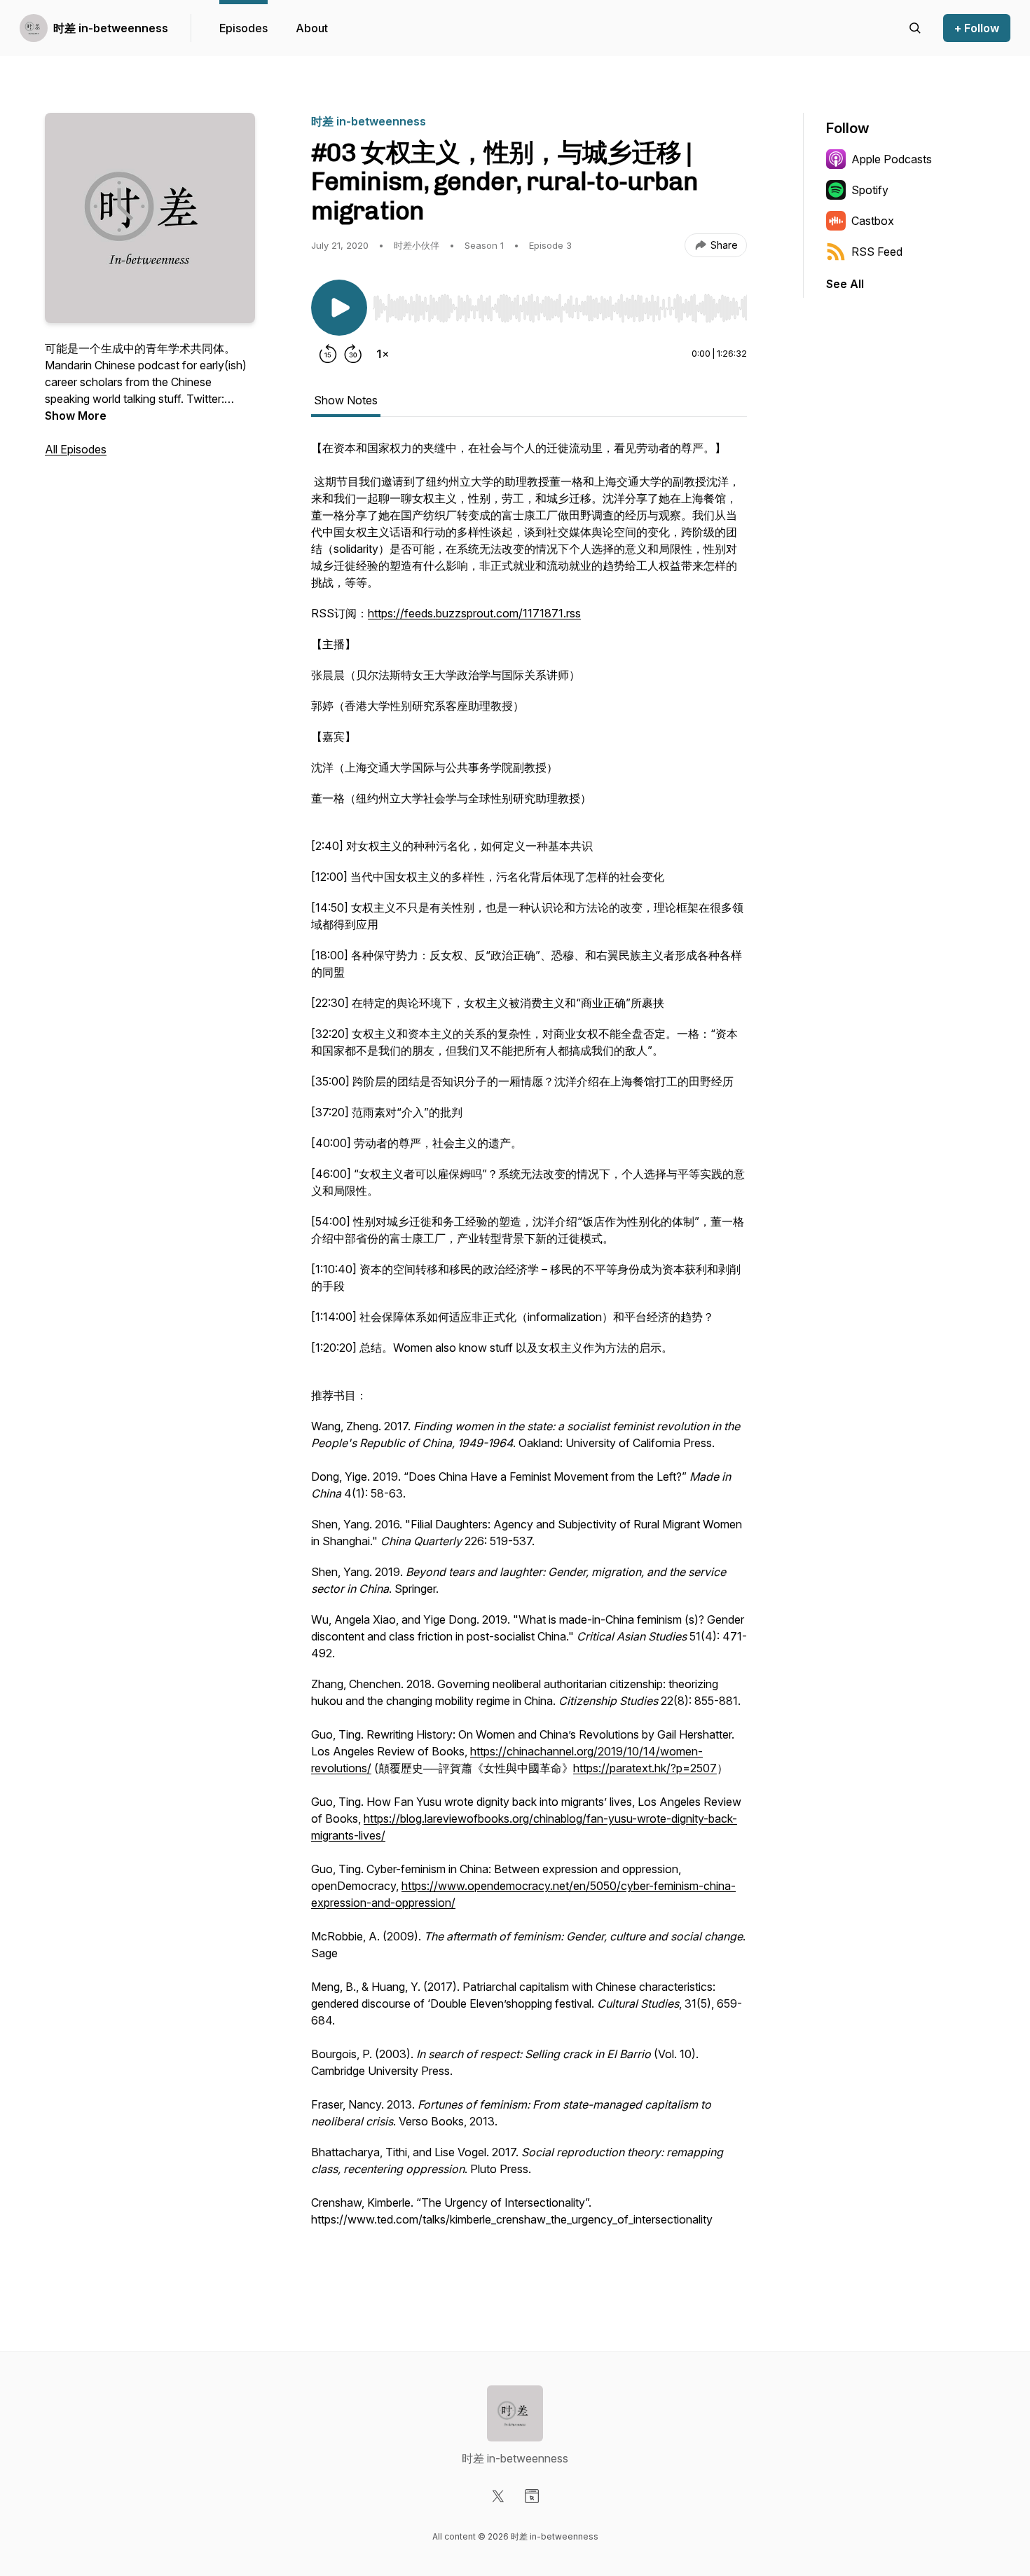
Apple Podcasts (892, 159)
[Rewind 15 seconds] (328, 354)
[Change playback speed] (383, 354)
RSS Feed (877, 252)
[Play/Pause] (339, 308)
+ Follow (977, 28)
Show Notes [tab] (346, 400)
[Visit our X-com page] (498, 2496)
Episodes (243, 28)
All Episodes (76, 449)
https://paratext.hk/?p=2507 (645, 1768)
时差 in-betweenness (111, 28)
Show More (76, 416)
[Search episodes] (915, 28)
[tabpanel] (529, 1356)
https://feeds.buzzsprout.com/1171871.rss (474, 613)
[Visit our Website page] (532, 2496)
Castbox (873, 221)
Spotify (870, 190)
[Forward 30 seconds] (353, 354)
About (312, 28)
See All (845, 284)
